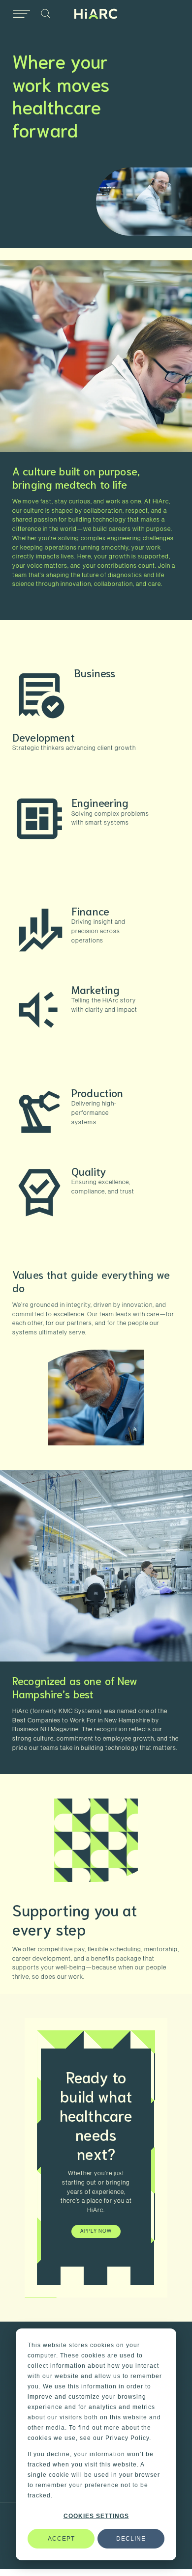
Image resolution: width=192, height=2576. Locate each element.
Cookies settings (96, 2516)
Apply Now (96, 2231)
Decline (131, 2539)
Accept (61, 2539)
